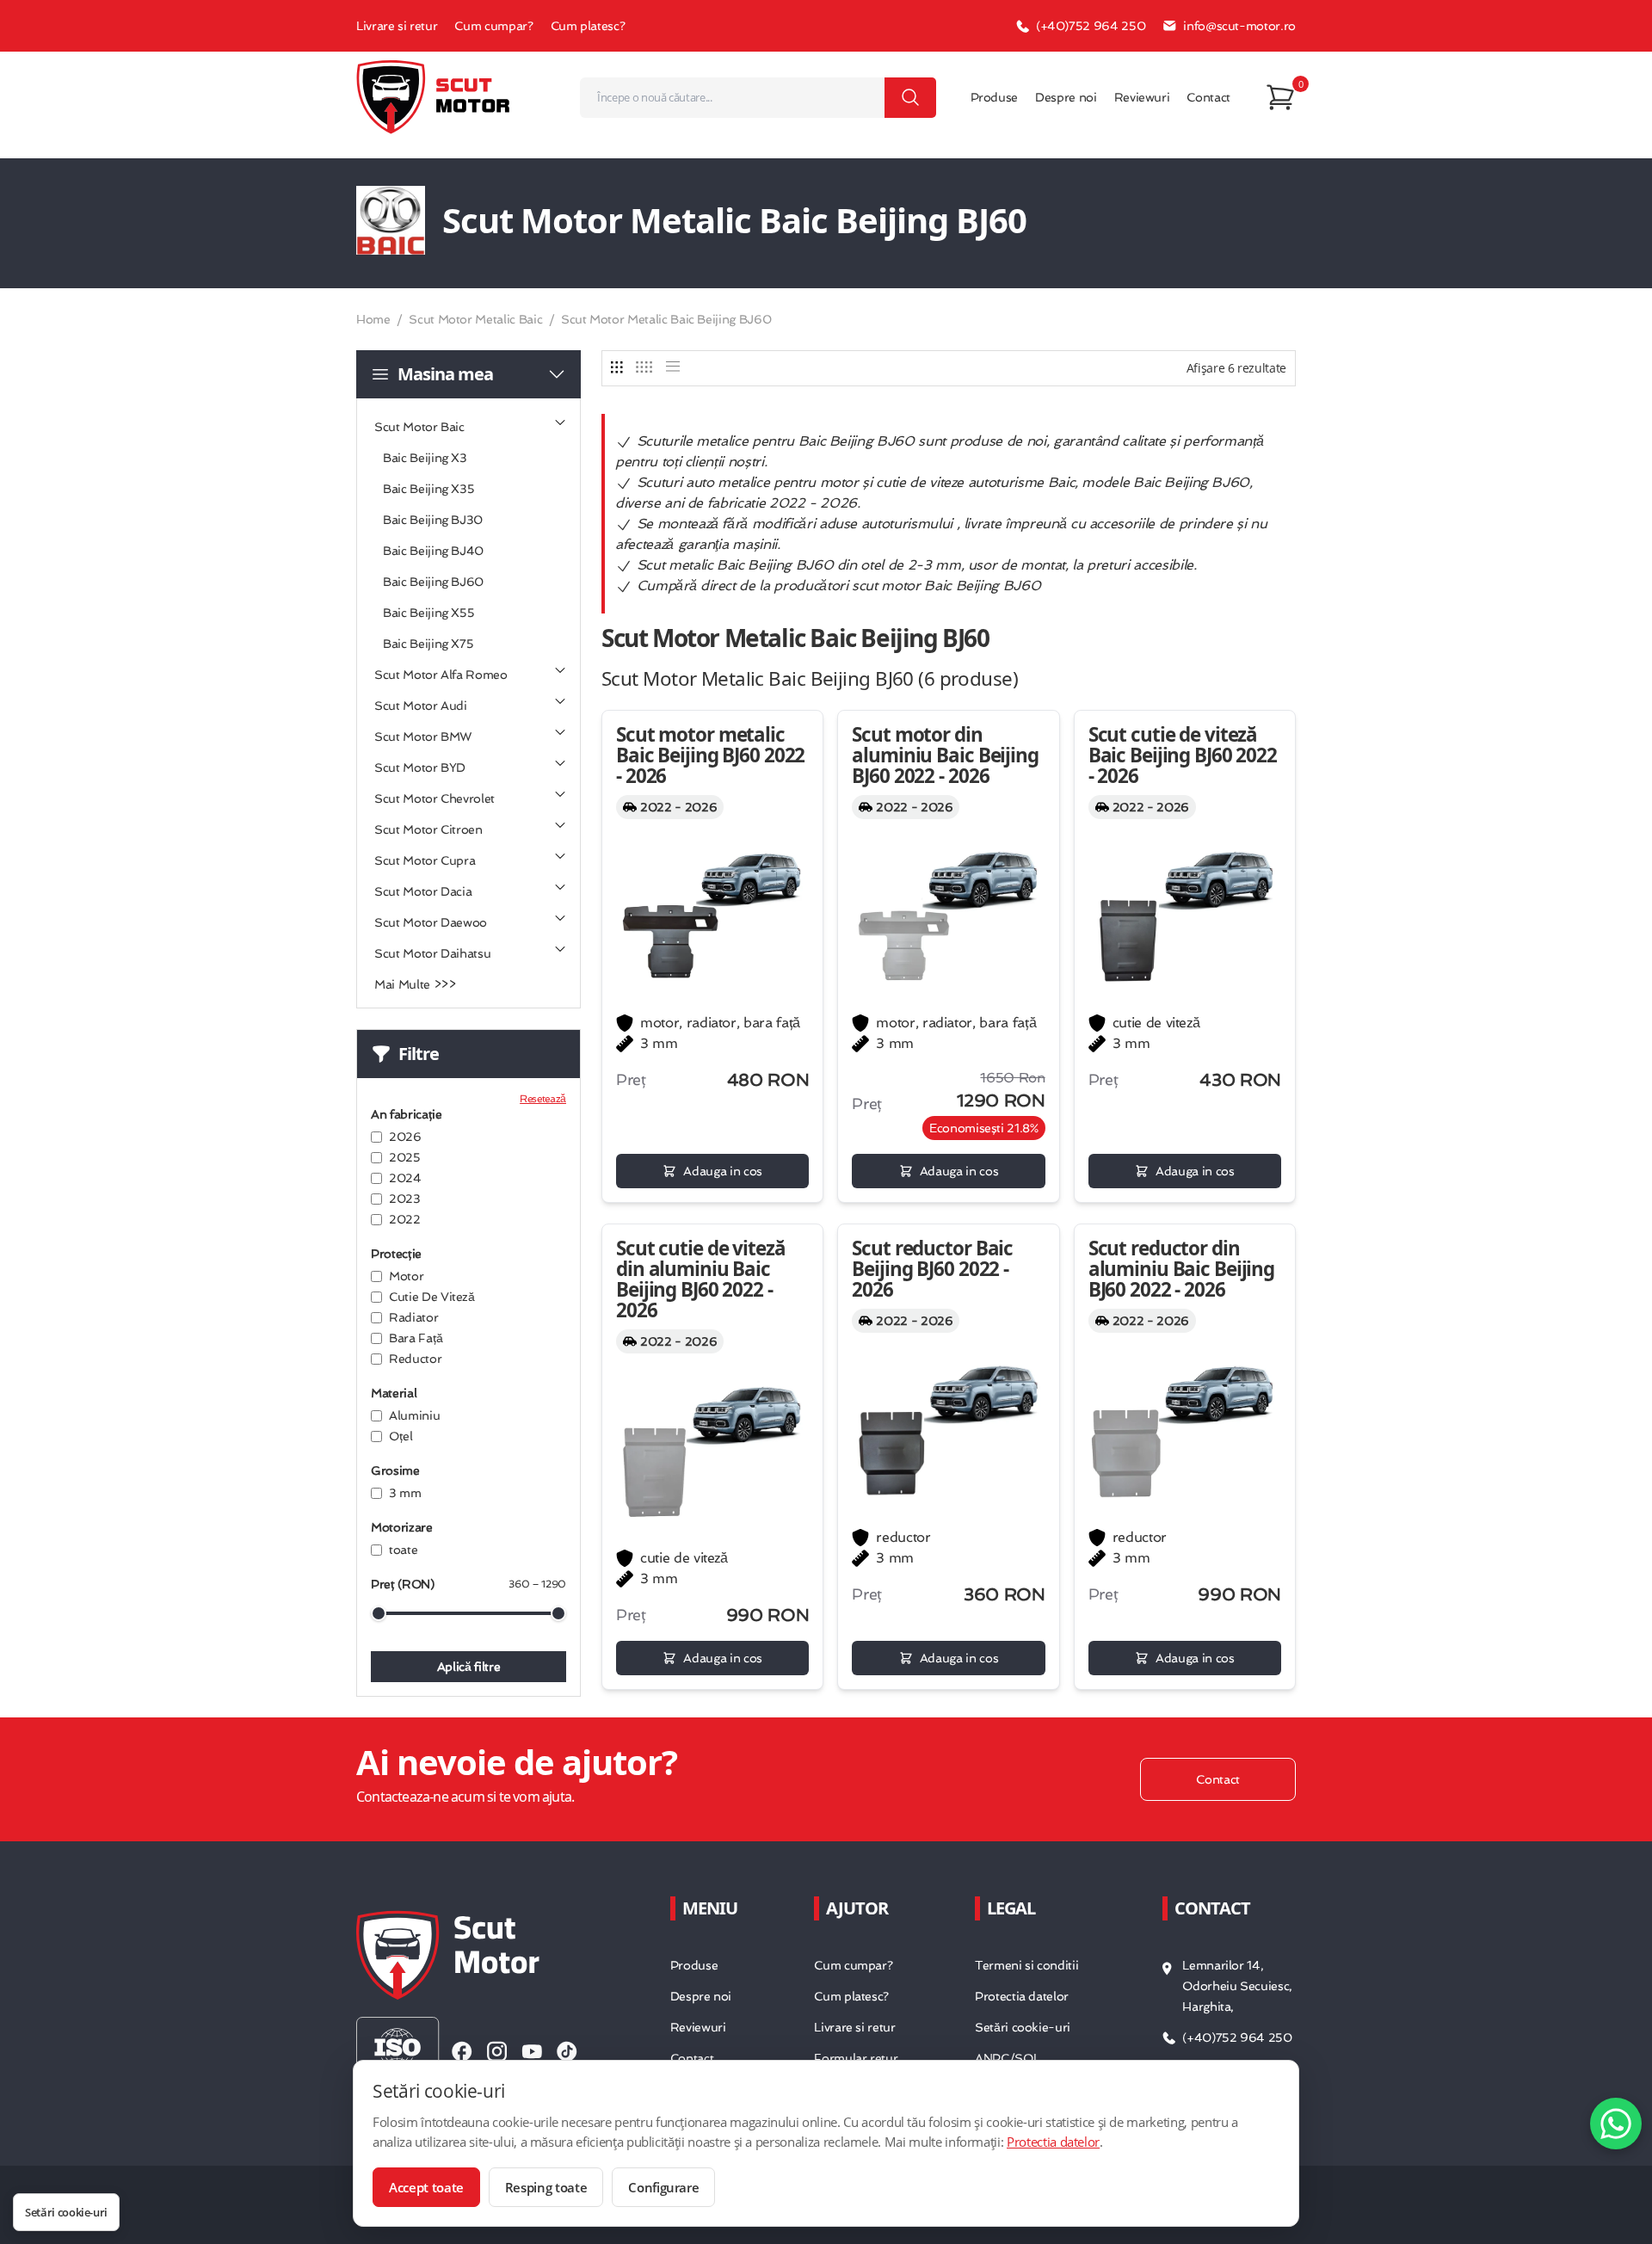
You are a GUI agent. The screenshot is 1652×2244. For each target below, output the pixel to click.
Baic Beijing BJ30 (433, 520)
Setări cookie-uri (1023, 2027)
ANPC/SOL (1007, 2058)
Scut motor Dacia (423, 891)
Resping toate (546, 2187)
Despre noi (1066, 97)
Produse (995, 97)
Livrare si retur (397, 26)
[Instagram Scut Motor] (497, 2051)
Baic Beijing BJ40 (433, 551)
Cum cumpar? (493, 26)
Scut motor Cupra (425, 860)
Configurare (663, 2187)
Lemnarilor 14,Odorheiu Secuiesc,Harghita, (1237, 1986)
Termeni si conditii (1026, 1965)
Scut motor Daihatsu (432, 953)
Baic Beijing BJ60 (433, 582)
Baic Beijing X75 (428, 644)
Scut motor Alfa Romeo (441, 675)
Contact (1208, 97)
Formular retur (856, 2058)
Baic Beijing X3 (425, 458)
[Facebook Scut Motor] (462, 2051)
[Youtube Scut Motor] (532, 2051)
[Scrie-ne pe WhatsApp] (1616, 2124)
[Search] (910, 98)
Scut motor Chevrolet (435, 798)
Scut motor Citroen (428, 829)
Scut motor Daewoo (431, 922)
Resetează (543, 1099)
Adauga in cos (722, 1171)
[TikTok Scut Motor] (567, 2051)
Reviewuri (1142, 97)
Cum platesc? (588, 26)
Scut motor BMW (423, 737)
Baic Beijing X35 (428, 489)
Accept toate (426, 2187)
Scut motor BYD (420, 768)
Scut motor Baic (419, 427)
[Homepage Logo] (434, 97)
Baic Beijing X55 (428, 613)
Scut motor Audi (421, 706)
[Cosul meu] (1280, 97)
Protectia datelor (1022, 1996)
